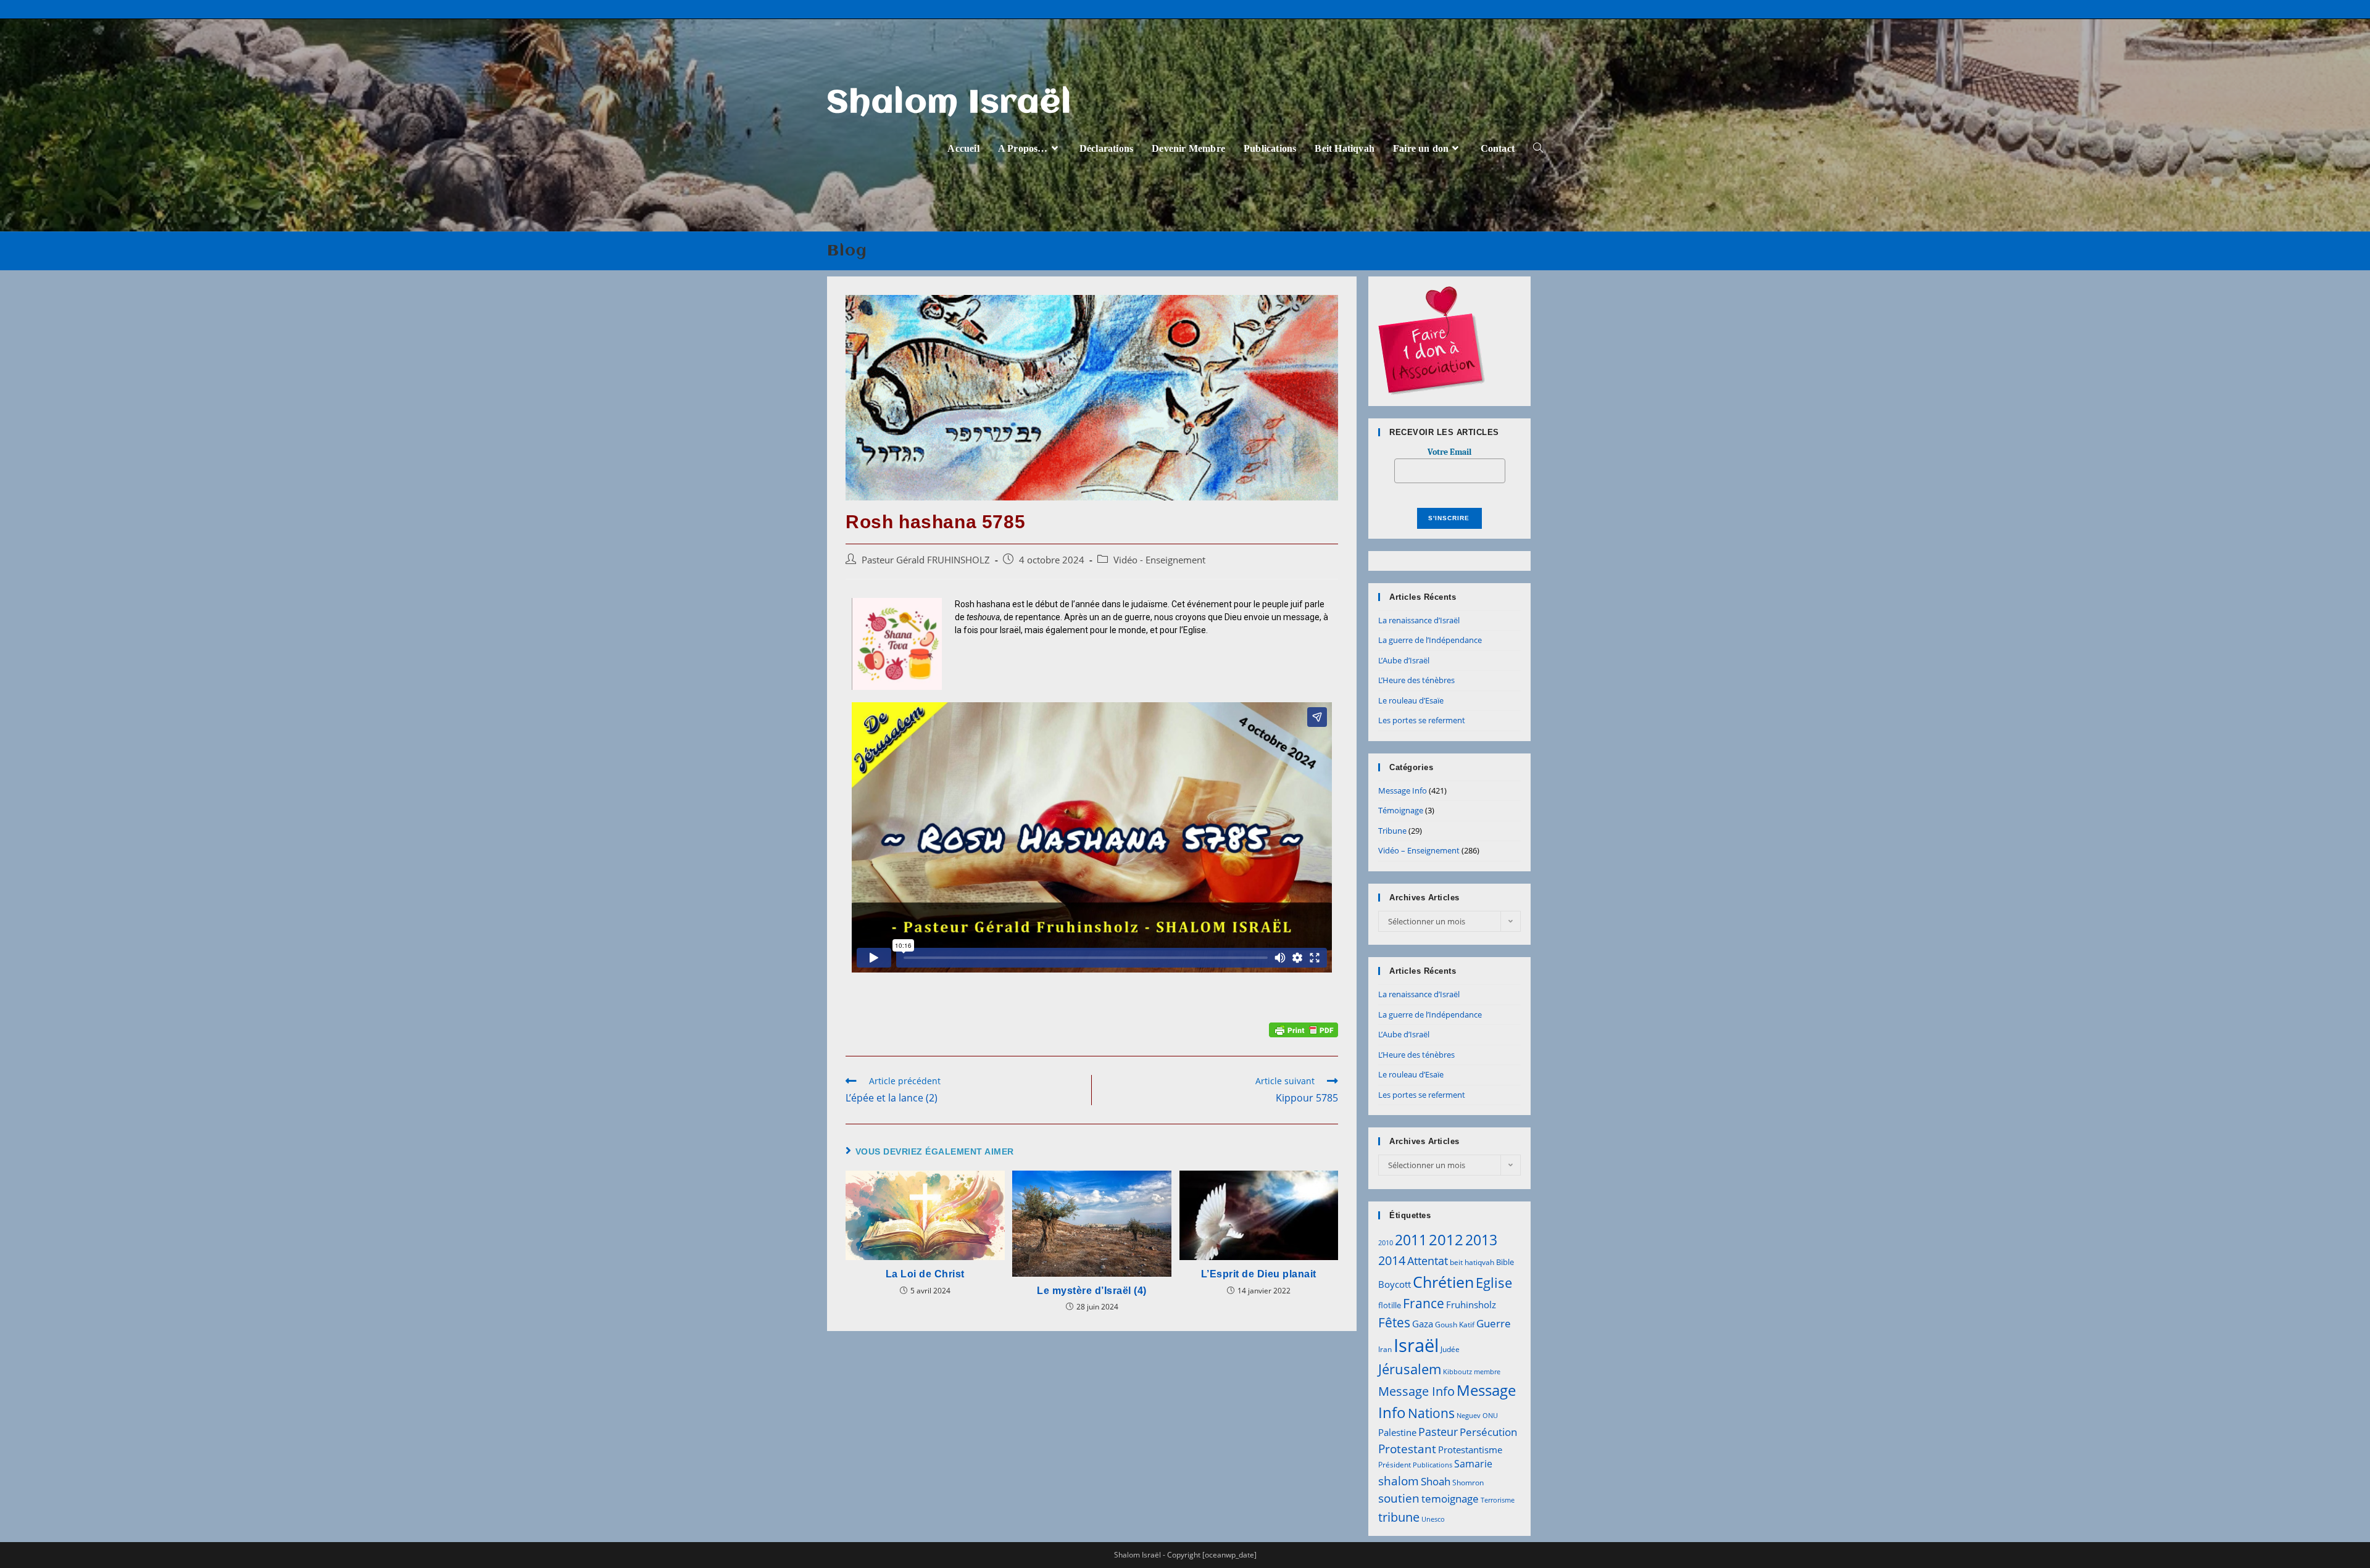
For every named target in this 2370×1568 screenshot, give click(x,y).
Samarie (1473, 1464)
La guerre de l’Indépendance (1430, 640)
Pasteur (1438, 1432)
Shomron (1468, 1483)
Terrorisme (1498, 1500)
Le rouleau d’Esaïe (1411, 700)
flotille (1390, 1305)
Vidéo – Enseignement (1419, 850)
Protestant (1407, 1449)
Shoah (1436, 1481)
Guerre (1494, 1323)
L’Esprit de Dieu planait (1259, 1274)
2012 (1446, 1239)
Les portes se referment (1422, 720)
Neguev (1469, 1416)
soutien (1399, 1498)
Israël (1416, 1345)
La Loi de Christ (925, 1274)
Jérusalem (1410, 1369)
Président (1395, 1465)
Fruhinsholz (1471, 1305)
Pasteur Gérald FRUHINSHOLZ (926, 560)
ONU (1490, 1416)
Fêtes (1394, 1322)
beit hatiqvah (1472, 1262)
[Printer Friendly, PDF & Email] (1303, 1029)
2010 (1386, 1243)
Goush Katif (1455, 1325)
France (1424, 1303)
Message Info (1403, 790)
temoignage (1450, 1499)
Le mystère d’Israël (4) (1092, 1291)
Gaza (1423, 1324)
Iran (1385, 1349)
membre (1487, 1372)
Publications (1432, 1465)
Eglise (1494, 1283)
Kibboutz (1457, 1372)
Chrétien (1443, 1282)
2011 (1411, 1240)
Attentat (1428, 1261)
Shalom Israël (950, 104)
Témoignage (1401, 810)
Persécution (1488, 1432)
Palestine (1397, 1432)
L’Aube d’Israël (1404, 660)
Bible (1505, 1262)
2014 (1392, 1260)
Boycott (1395, 1284)
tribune (1399, 1517)
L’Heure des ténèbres (1416, 680)
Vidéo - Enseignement (1159, 560)
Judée (1450, 1349)
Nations (1431, 1413)
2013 (1481, 1240)
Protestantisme (1470, 1450)
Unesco (1433, 1519)
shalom (1399, 1481)
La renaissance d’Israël (1419, 620)
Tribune (1392, 831)
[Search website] (1538, 148)
